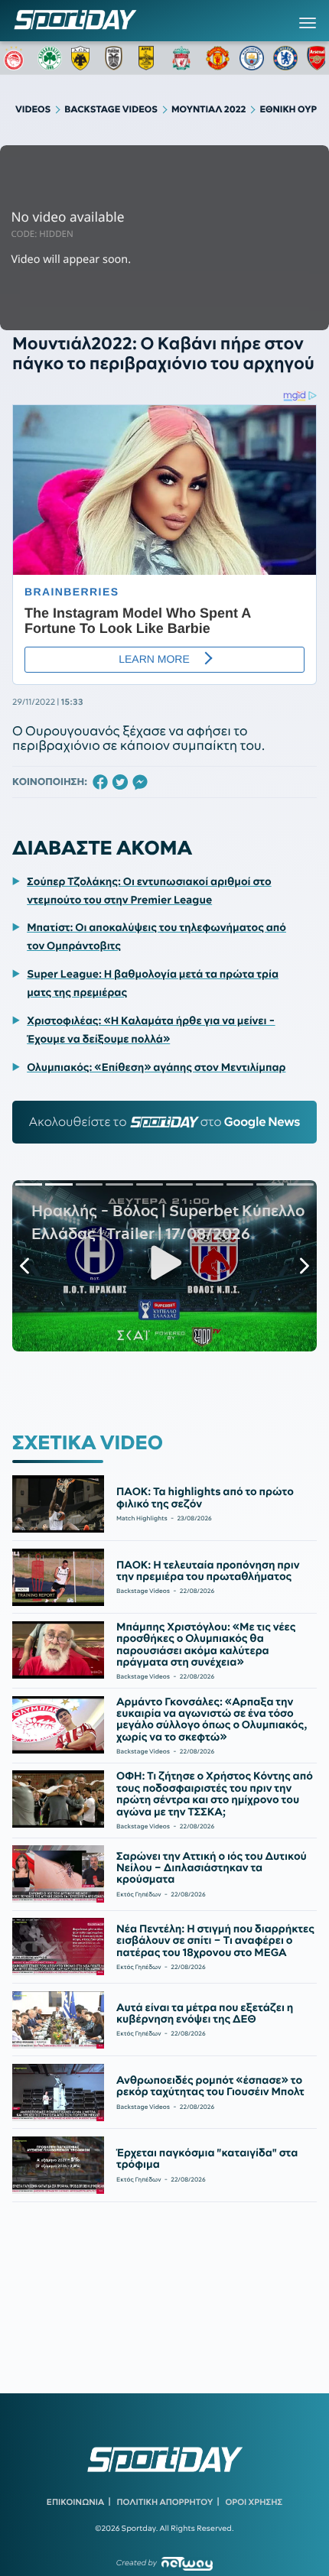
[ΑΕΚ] (83, 58)
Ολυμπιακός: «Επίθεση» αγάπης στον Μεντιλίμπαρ (156, 1067)
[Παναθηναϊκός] (50, 58)
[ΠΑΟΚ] (117, 58)
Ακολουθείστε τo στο (165, 1122)
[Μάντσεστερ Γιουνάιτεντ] (218, 58)
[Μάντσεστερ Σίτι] (252, 58)
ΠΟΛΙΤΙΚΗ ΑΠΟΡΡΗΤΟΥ (165, 2502)
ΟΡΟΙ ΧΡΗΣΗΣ (254, 2502)
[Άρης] (151, 58)
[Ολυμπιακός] (16, 58)
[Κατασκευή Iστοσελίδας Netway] (187, 2563)
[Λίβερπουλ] (184, 58)
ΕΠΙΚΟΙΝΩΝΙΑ (75, 2502)
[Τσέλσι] (285, 58)
